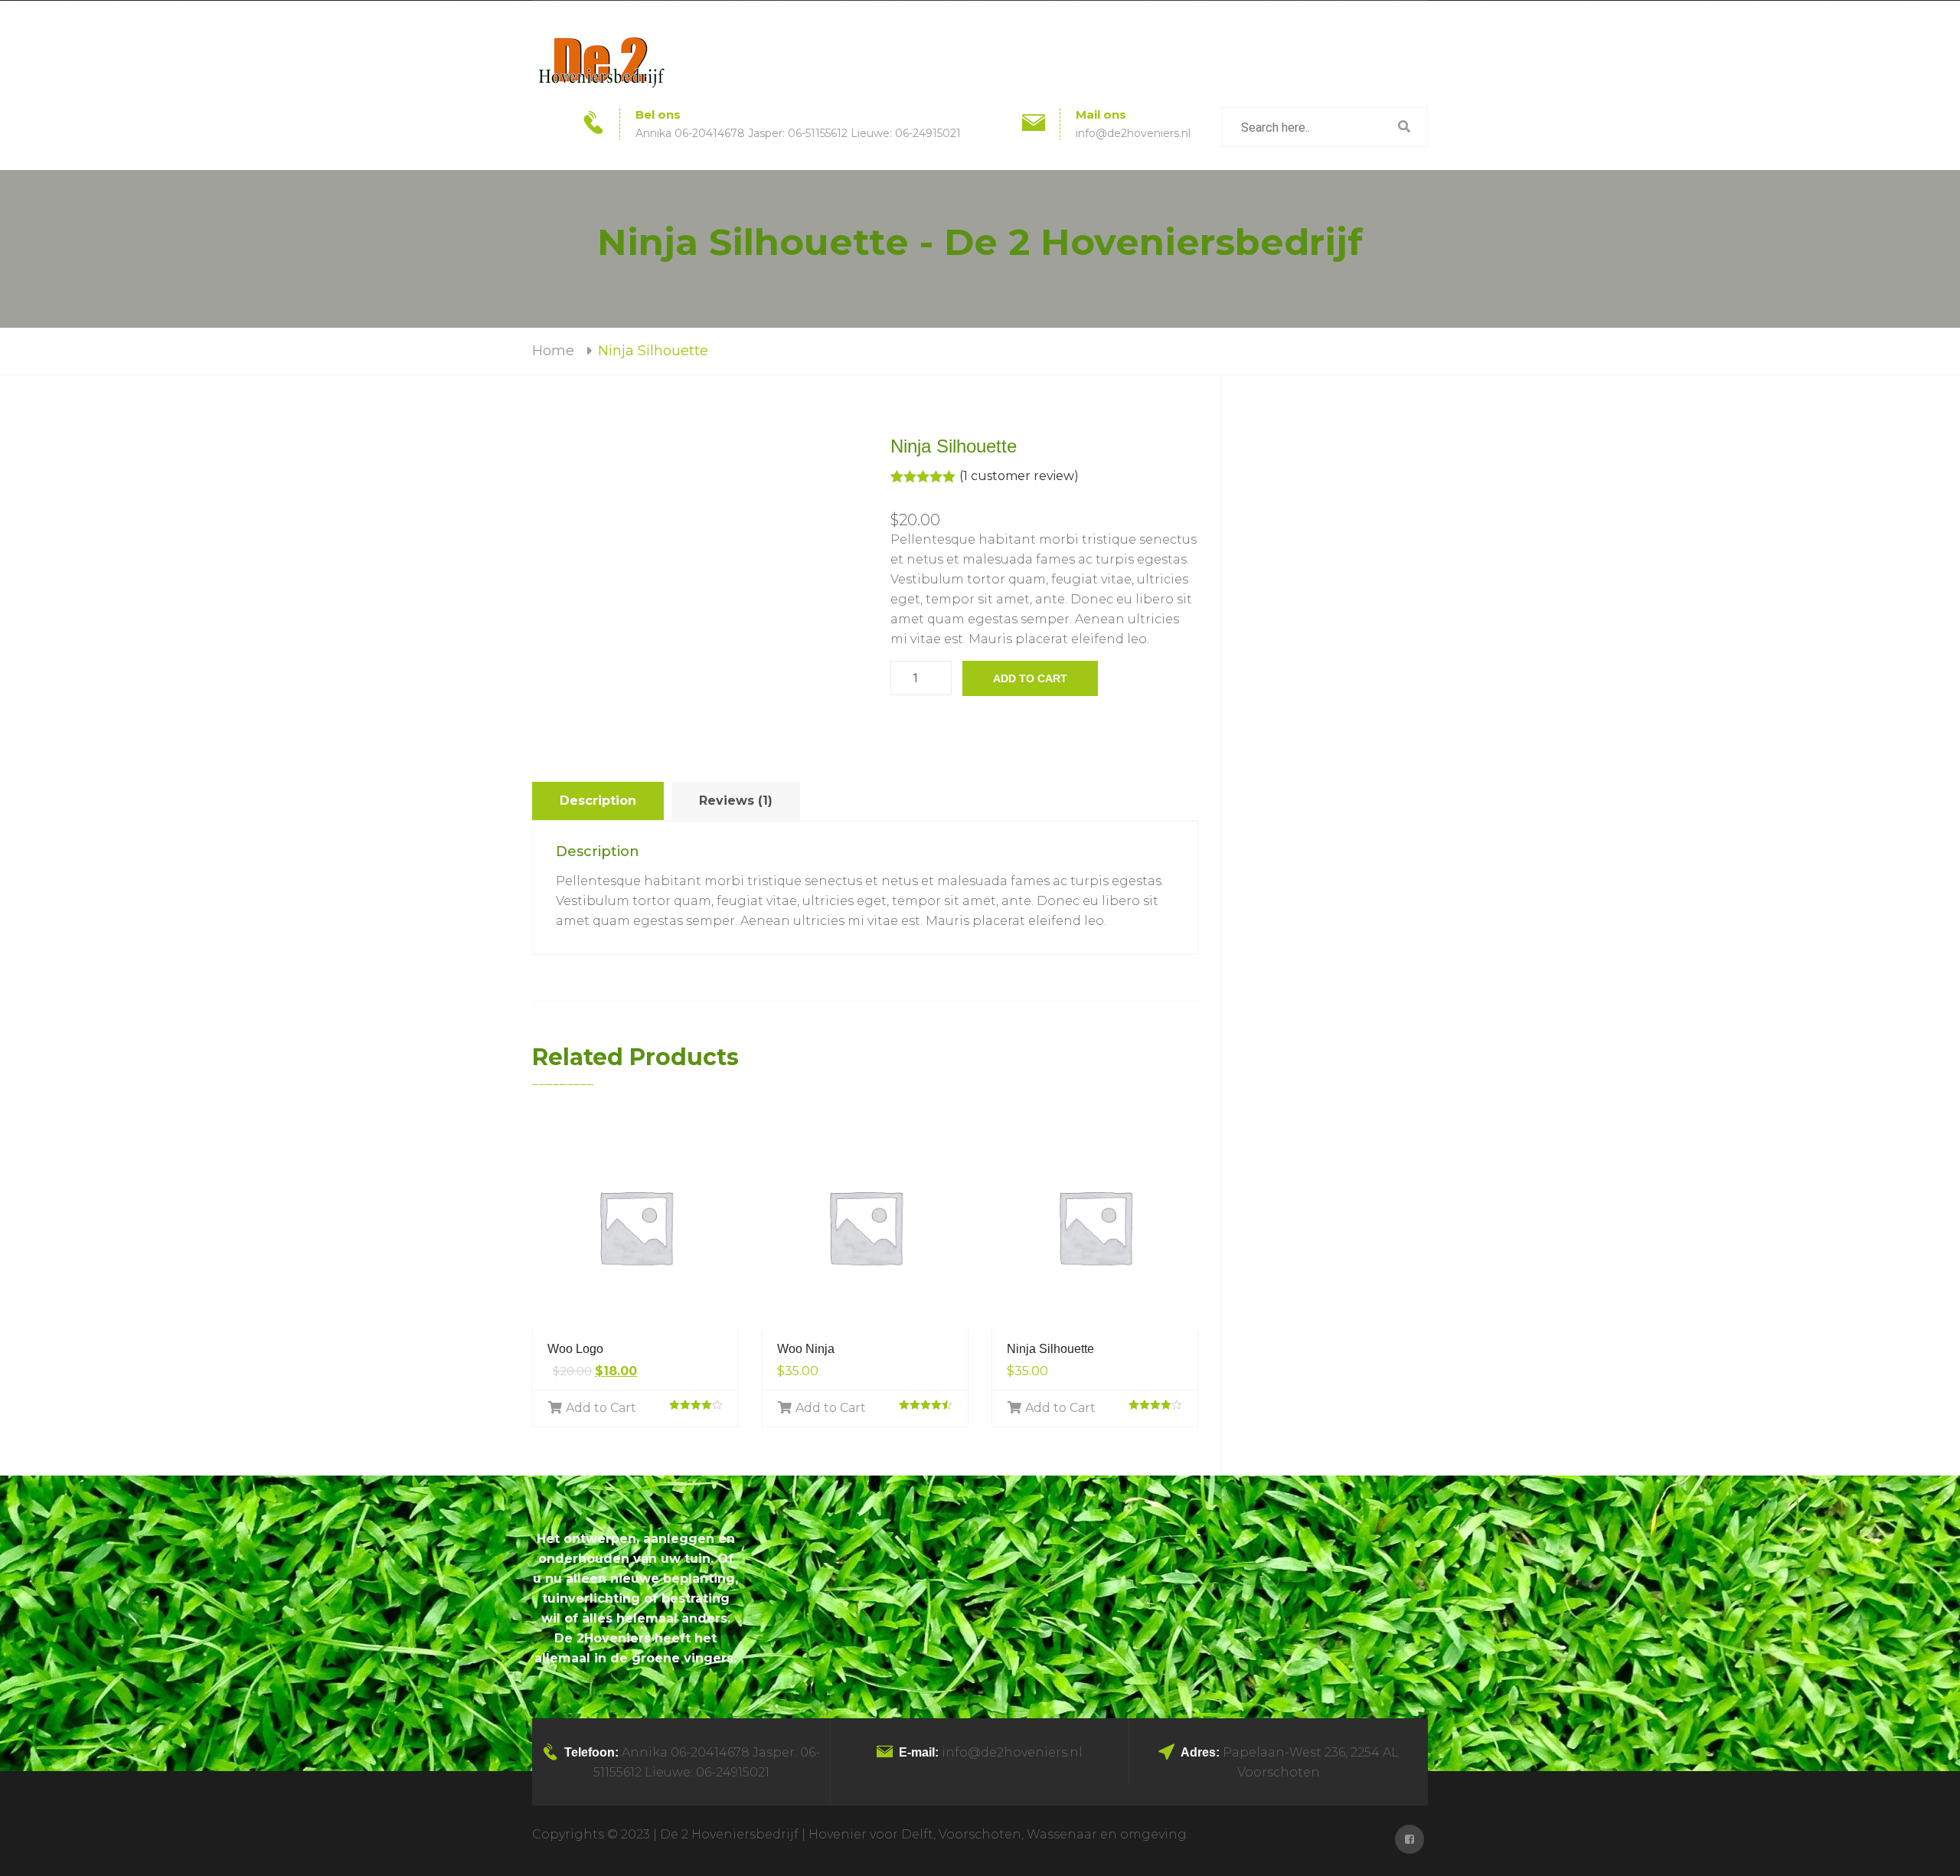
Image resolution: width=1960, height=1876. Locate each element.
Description (598, 801)
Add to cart (1030, 678)
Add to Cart (601, 1408)
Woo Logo (575, 1349)
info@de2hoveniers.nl (1133, 133)
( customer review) (1019, 476)
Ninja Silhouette (1050, 1349)
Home (553, 351)
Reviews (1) (736, 801)
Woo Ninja (806, 1349)
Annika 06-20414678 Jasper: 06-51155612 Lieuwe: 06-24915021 (798, 133)
